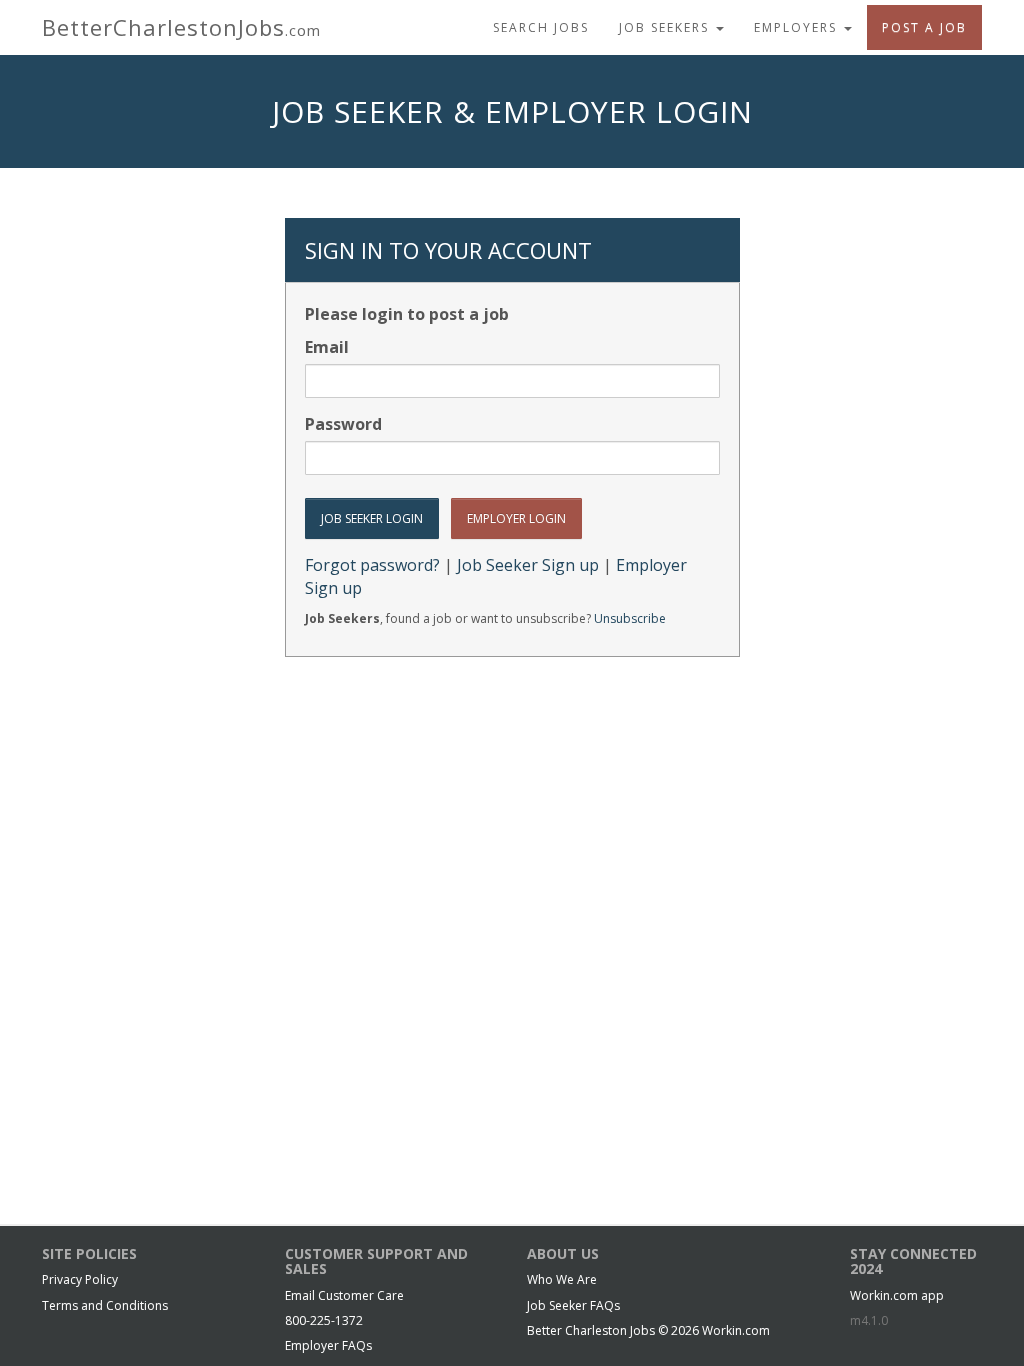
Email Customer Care (344, 1295)
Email (327, 347)
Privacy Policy (80, 1279)
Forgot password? (372, 565)
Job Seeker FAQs (573, 1305)
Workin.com (736, 1330)
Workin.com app (897, 1295)
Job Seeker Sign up (528, 565)
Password (343, 424)
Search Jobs (541, 27)
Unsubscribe (630, 618)
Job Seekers (666, 27)
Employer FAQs (328, 1345)
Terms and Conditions (105, 1305)
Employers (798, 27)
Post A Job (924, 27)
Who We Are (562, 1279)
